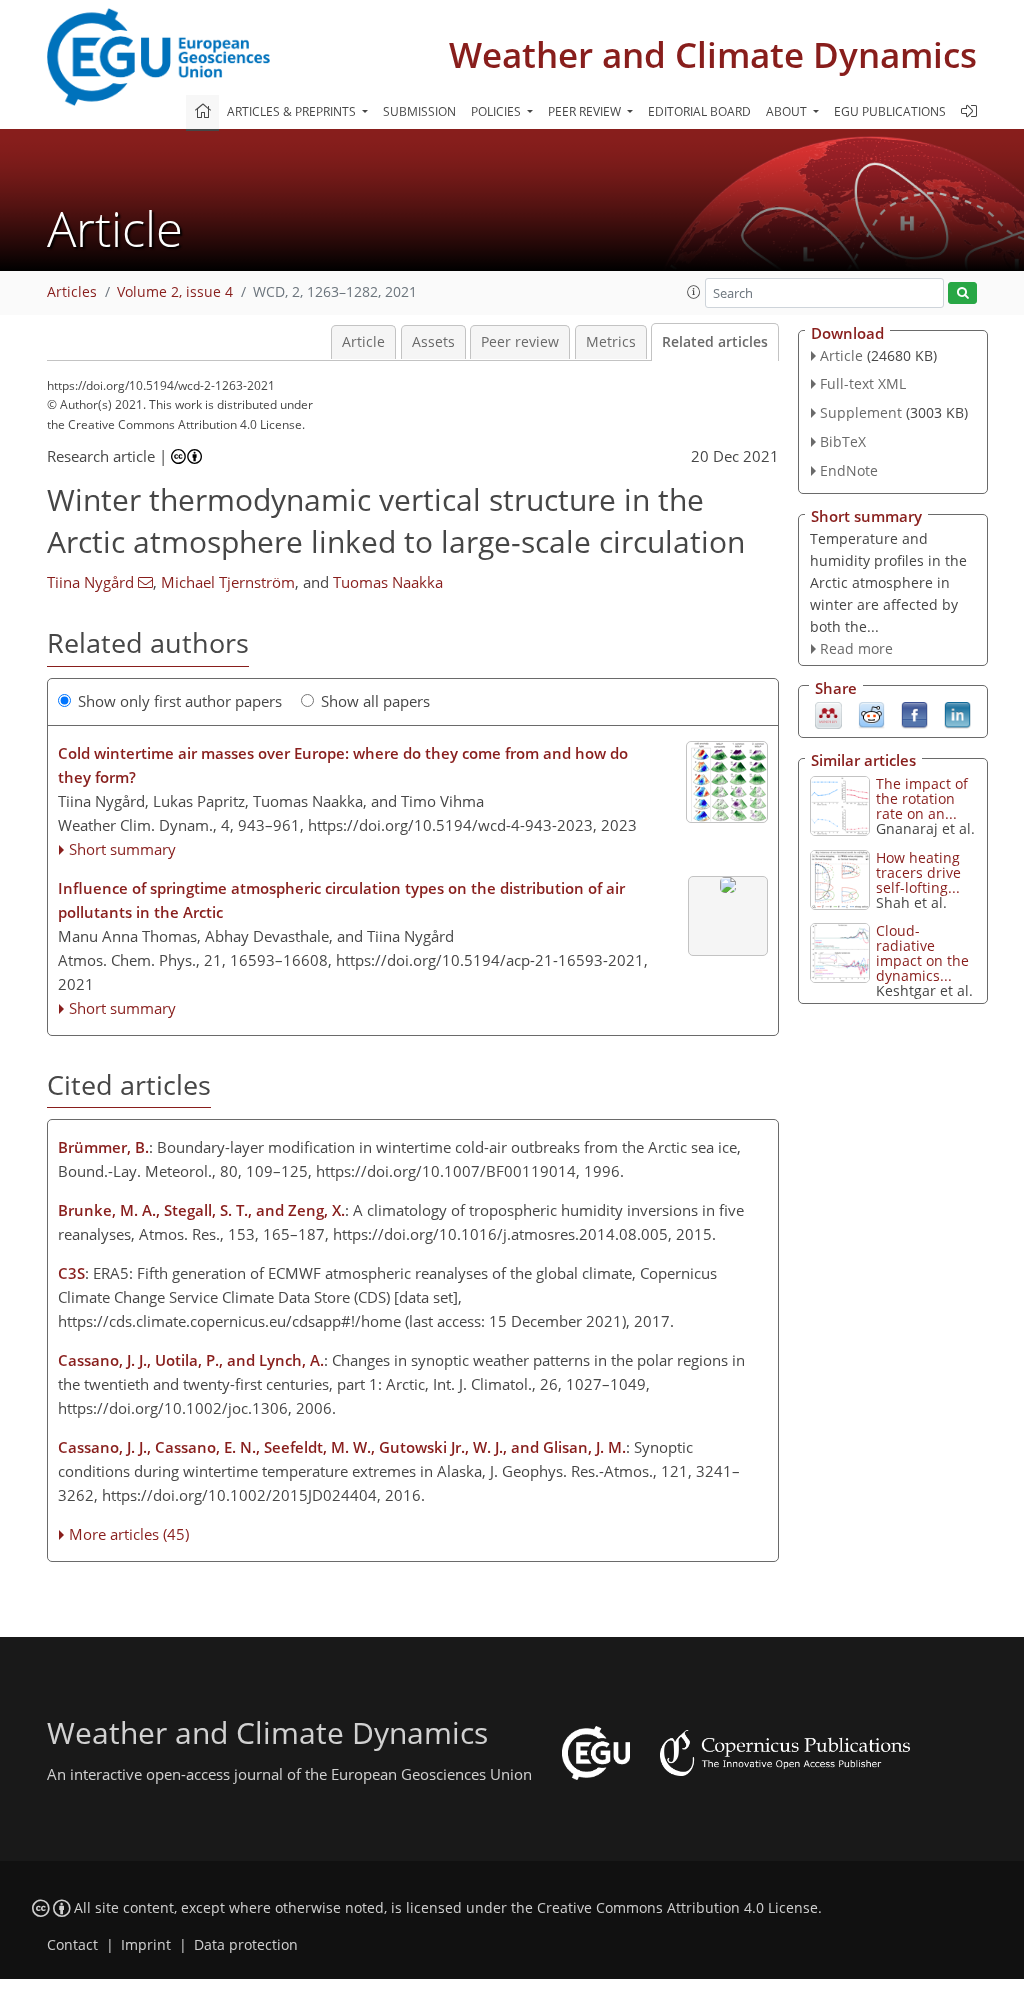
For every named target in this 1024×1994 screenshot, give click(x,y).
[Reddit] (871, 714)
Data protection (246, 1945)
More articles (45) (129, 1534)
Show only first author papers (180, 701)
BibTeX (843, 441)
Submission (419, 111)
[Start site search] (962, 293)
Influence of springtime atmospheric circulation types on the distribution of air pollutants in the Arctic (341, 900)
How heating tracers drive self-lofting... (918, 872)
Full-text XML (863, 383)
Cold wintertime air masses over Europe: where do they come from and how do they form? (343, 765)
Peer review (520, 342)
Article (363, 342)
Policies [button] (497, 111)
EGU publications (890, 111)
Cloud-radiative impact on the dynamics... (922, 953)
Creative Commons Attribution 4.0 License (677, 1908)
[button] (694, 292)
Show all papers (375, 701)
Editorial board (699, 111)
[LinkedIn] (957, 714)
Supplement (861, 412)
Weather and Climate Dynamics (713, 54)
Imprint (146, 1945)
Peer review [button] (586, 111)
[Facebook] (914, 714)
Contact (72, 1945)
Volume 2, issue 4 (175, 292)
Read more (856, 648)
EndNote (849, 470)
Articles (72, 292)
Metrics (611, 342)
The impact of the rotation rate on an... (922, 798)
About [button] (788, 111)
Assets (433, 342)
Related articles (715, 342)
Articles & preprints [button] (293, 111)
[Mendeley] (828, 714)
